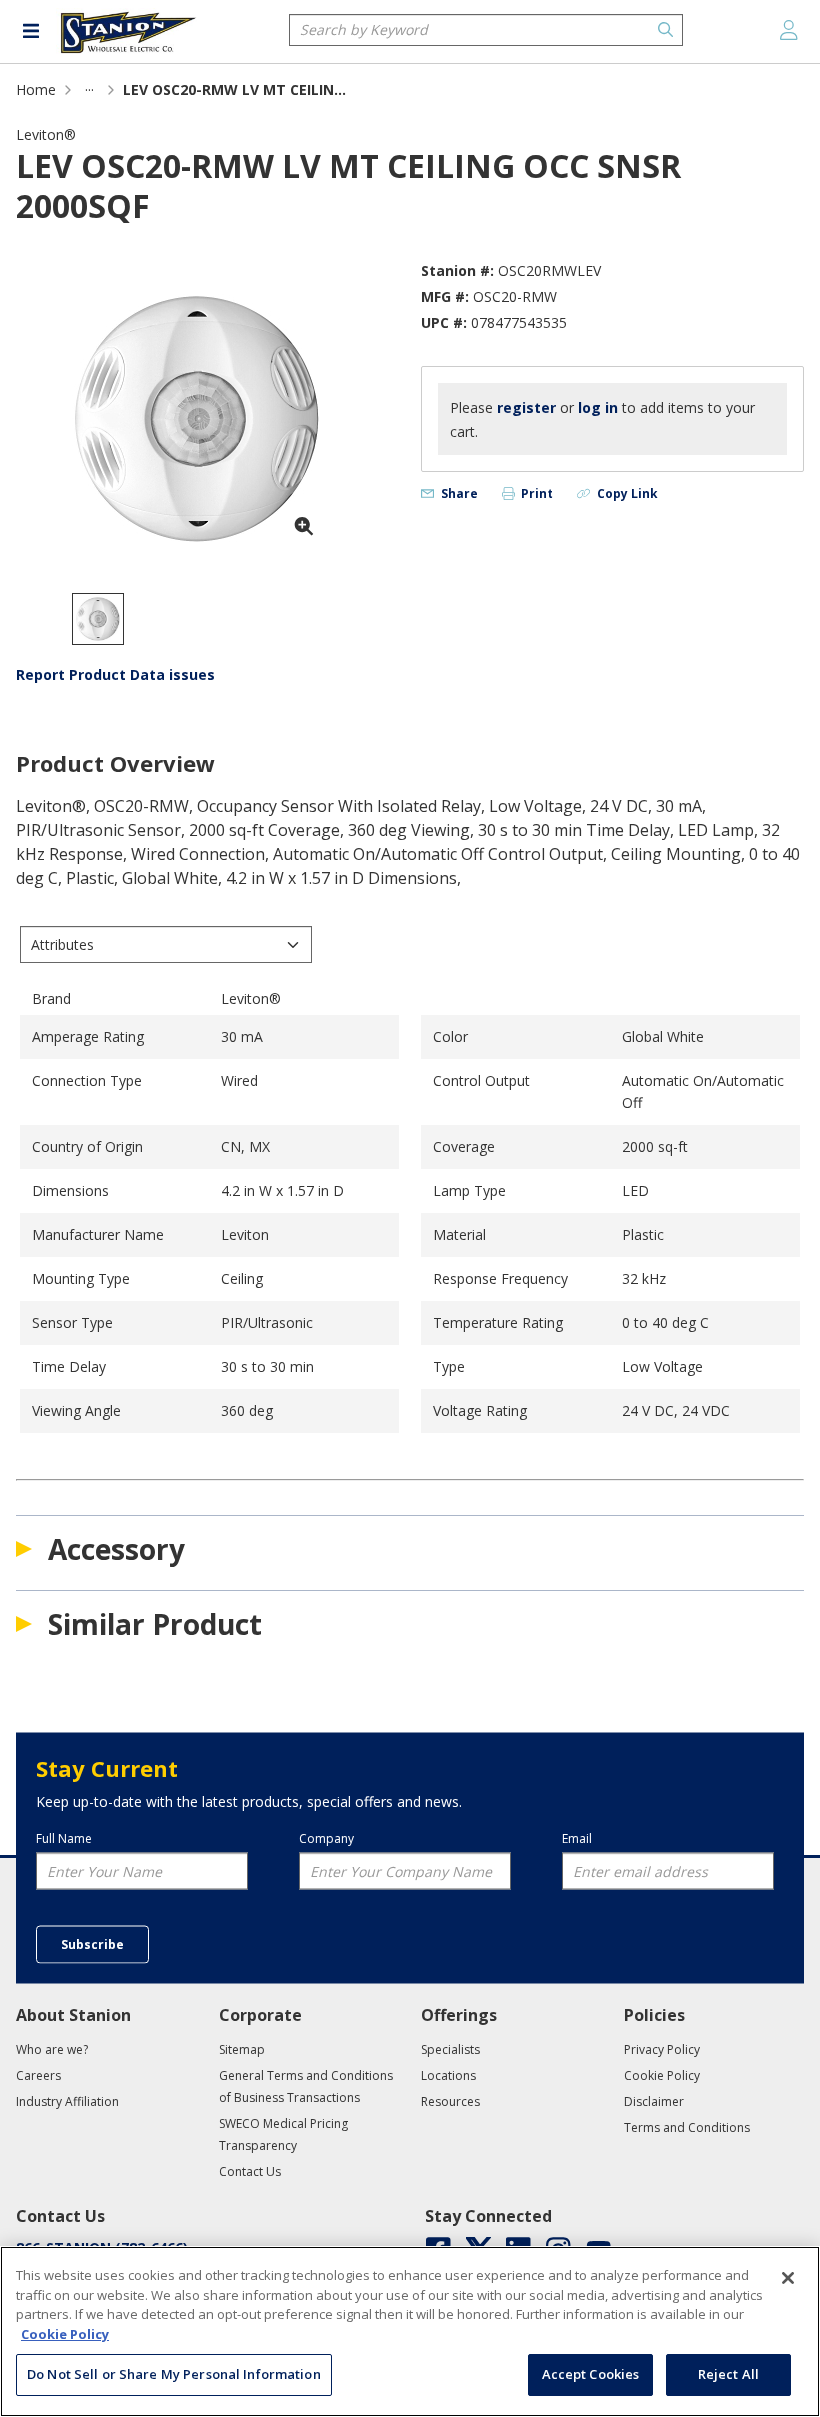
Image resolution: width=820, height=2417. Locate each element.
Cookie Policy (65, 2334)
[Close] (788, 2278)
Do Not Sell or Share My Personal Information (174, 2374)
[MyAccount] (789, 30)
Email (577, 1837)
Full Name (64, 1837)
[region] (410, 2331)
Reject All (728, 2374)
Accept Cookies (591, 2374)
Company (326, 1837)
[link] (89, 89)
